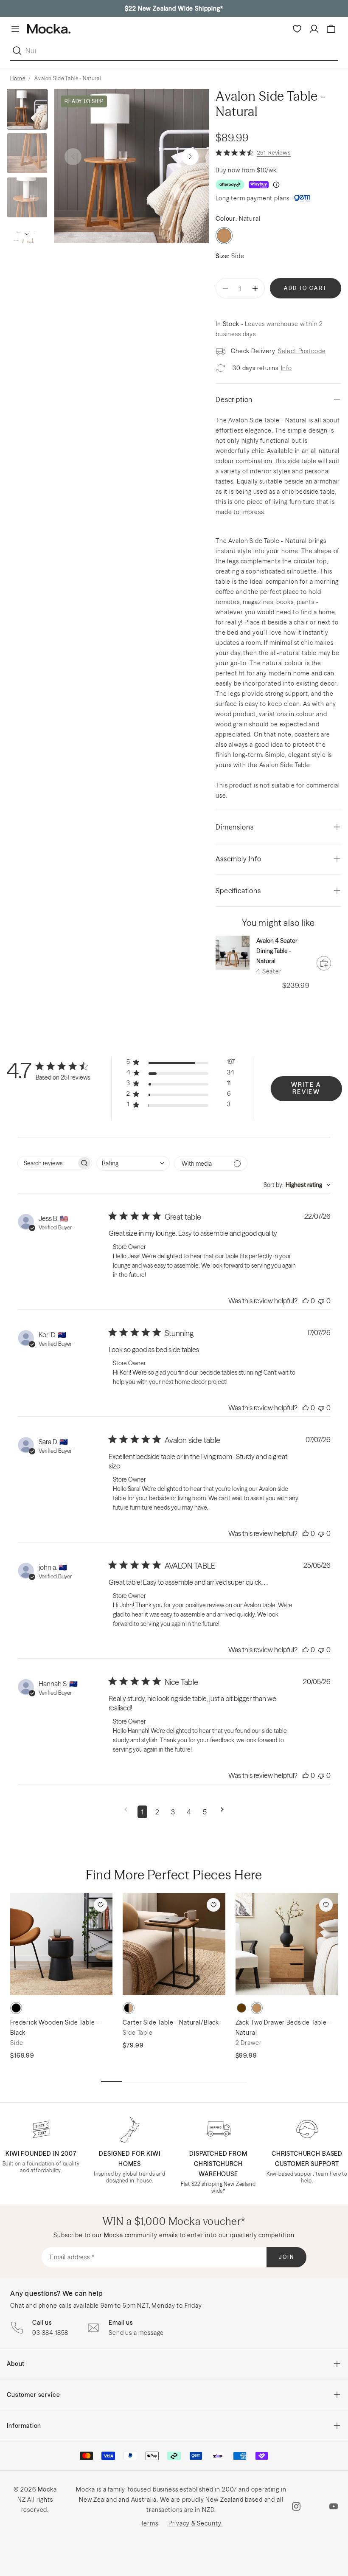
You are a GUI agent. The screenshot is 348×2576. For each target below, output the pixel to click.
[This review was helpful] (306, 1301)
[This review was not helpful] (321, 1301)
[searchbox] (47, 1163)
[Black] (16, 2008)
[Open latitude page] (302, 198)
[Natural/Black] (129, 2008)
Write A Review (306, 1088)
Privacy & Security (195, 2523)
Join (287, 2257)
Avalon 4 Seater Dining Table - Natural (277, 951)
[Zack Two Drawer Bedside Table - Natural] (287, 1944)
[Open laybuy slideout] (259, 185)
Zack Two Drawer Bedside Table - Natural (283, 2028)
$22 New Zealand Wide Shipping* (174, 8)
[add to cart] (324, 963)
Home (18, 78)
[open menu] (15, 29)
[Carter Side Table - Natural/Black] (174, 1944)
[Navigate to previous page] (126, 1812)
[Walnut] (241, 2008)
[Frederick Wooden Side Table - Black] (61, 1944)
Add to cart (305, 288)
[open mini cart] (331, 29)
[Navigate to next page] (222, 1812)
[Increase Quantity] (255, 288)
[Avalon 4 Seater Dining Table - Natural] (233, 953)
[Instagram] (296, 2506)
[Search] (19, 51)
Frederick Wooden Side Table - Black (55, 2028)
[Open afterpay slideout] (230, 185)
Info (286, 368)
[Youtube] (334, 2506)
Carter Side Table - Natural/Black (171, 2022)
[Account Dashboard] (314, 29)
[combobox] (133, 1163)
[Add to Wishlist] (101, 1905)
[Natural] (257, 2008)
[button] (190, 157)
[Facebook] (315, 2506)
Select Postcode (302, 351)
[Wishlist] (297, 29)
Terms (150, 2523)
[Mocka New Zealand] (49, 29)
